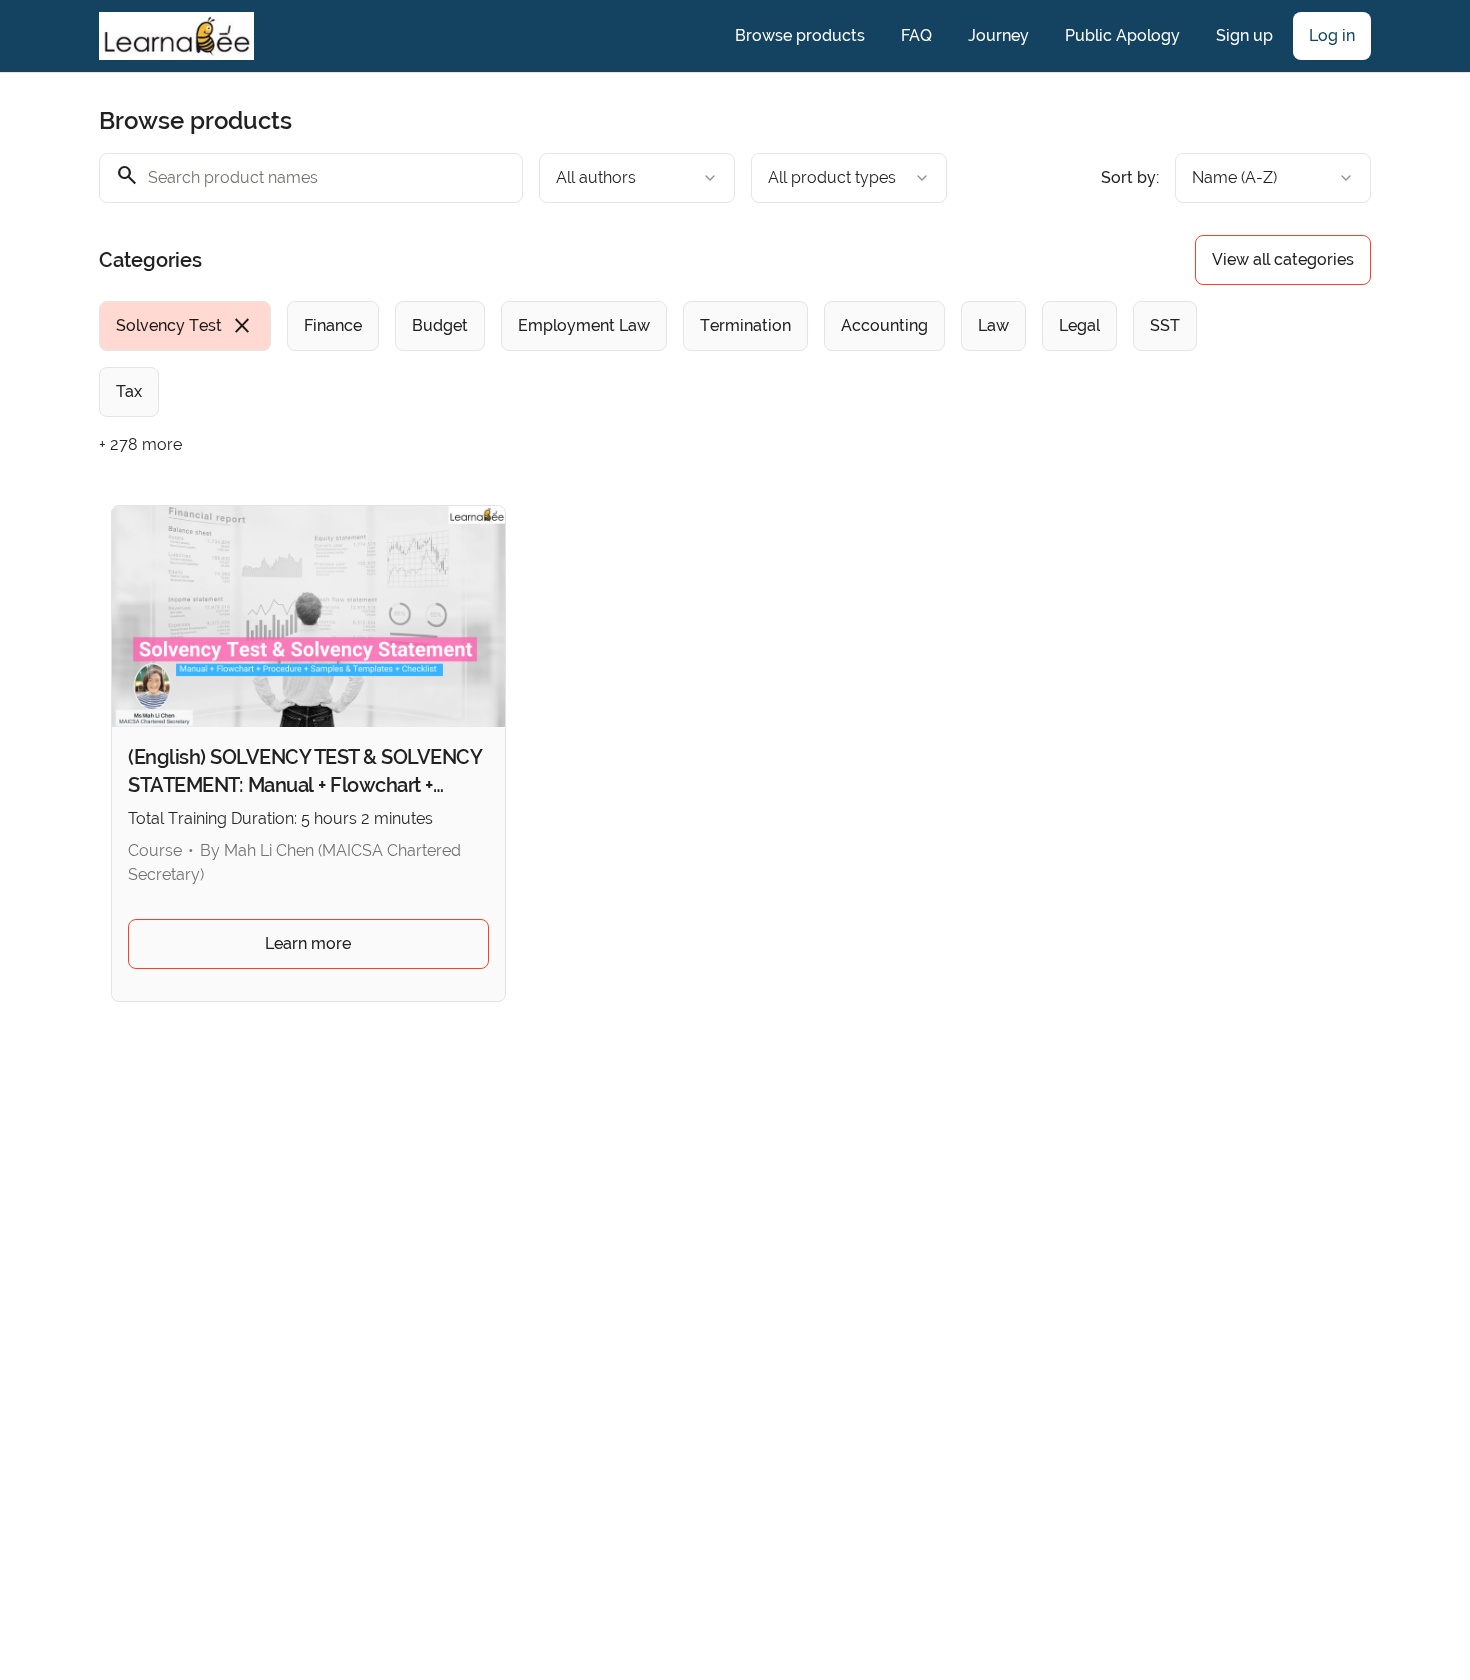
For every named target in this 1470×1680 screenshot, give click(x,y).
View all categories (1283, 259)
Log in (1332, 35)
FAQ (916, 35)
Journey (998, 35)
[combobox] (637, 178)
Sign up (1244, 35)
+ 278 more (140, 444)
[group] (653, 359)
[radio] (185, 326)
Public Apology (1122, 35)
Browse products (800, 35)
